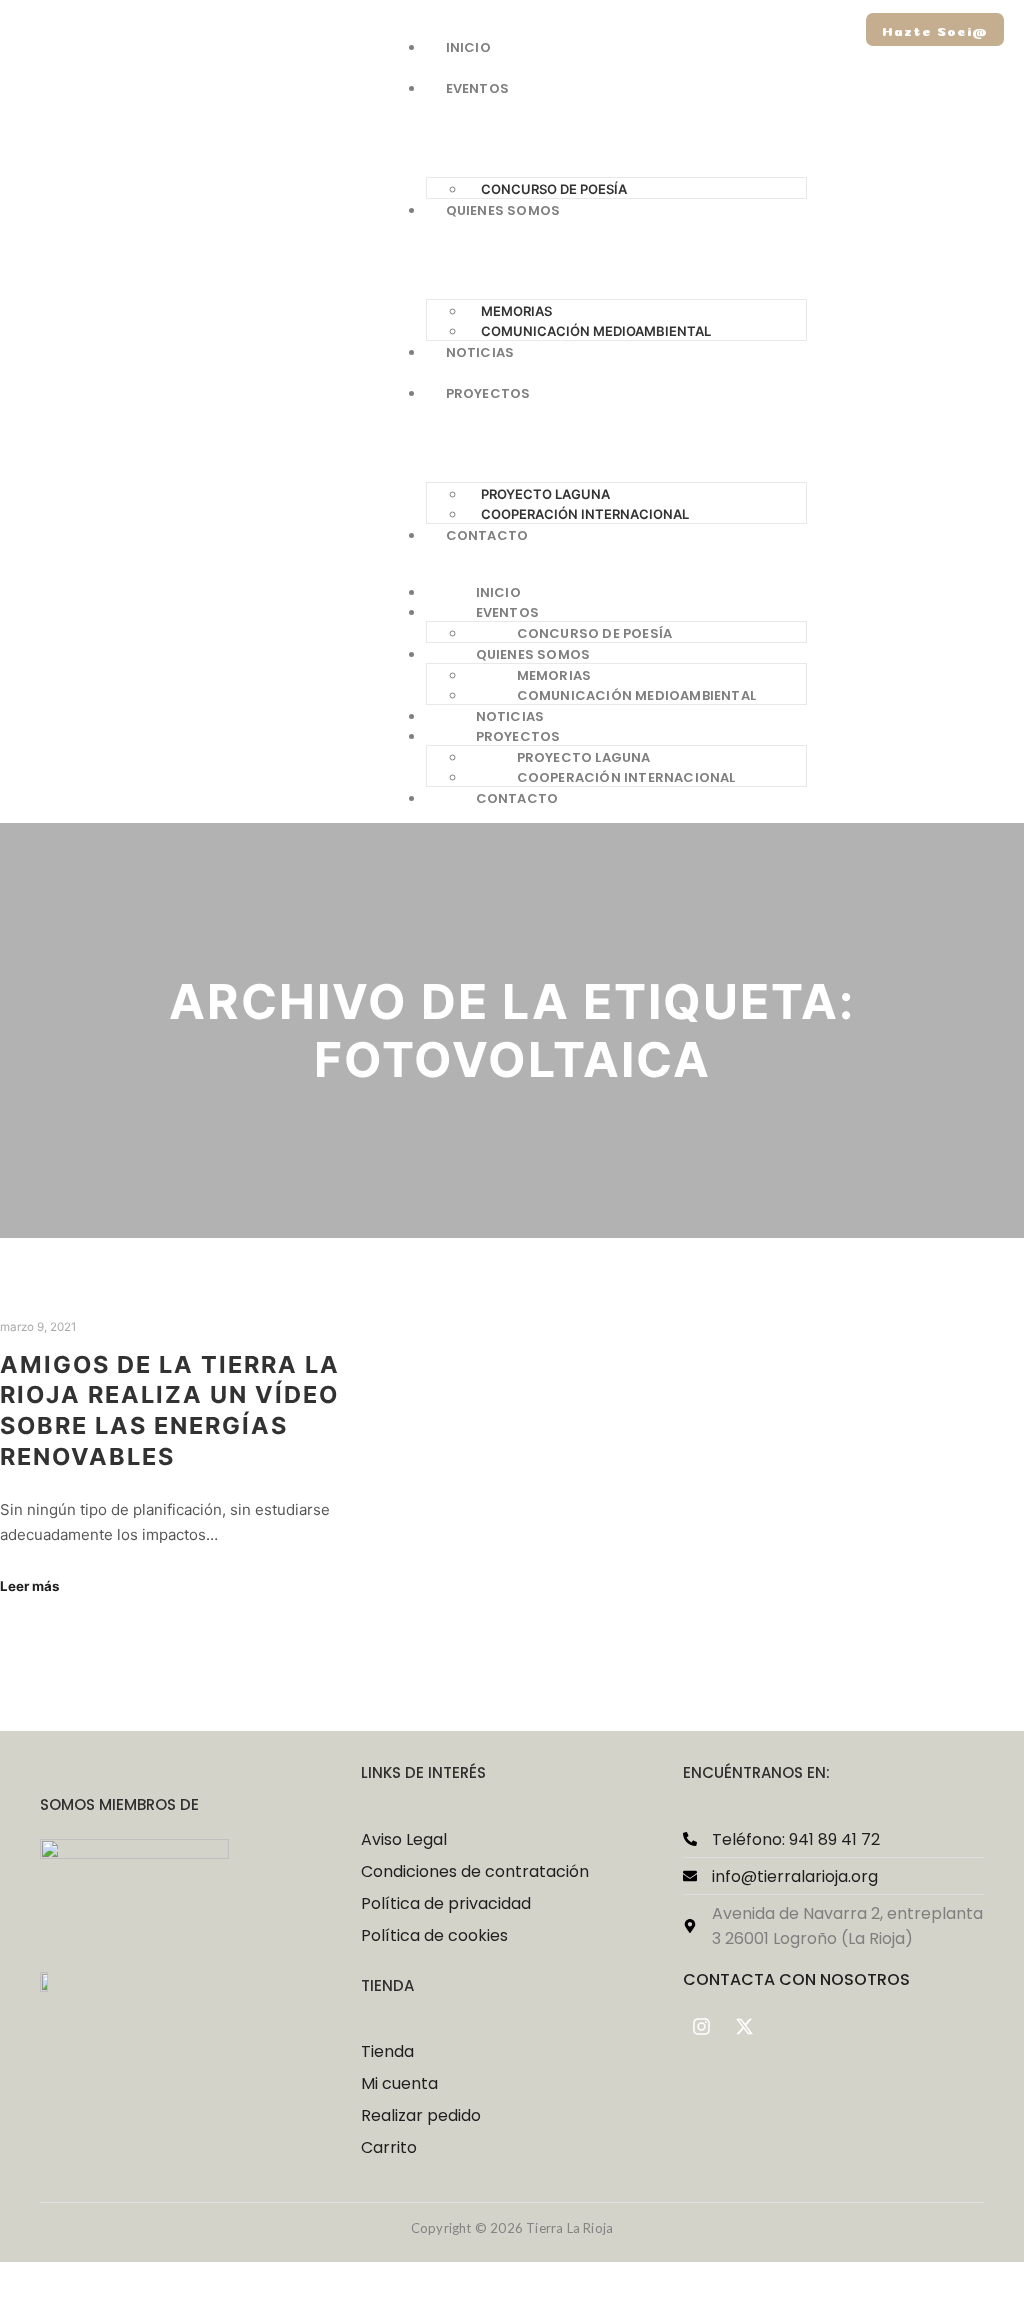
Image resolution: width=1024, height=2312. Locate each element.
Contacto (517, 798)
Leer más (29, 1586)
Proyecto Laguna (584, 757)
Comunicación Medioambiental (596, 331)
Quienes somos (533, 654)
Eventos (507, 612)
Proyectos (518, 736)
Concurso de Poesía (554, 189)
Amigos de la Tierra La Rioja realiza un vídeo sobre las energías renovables (170, 1410)
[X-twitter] (745, 2027)
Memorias (554, 675)
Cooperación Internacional (585, 514)
